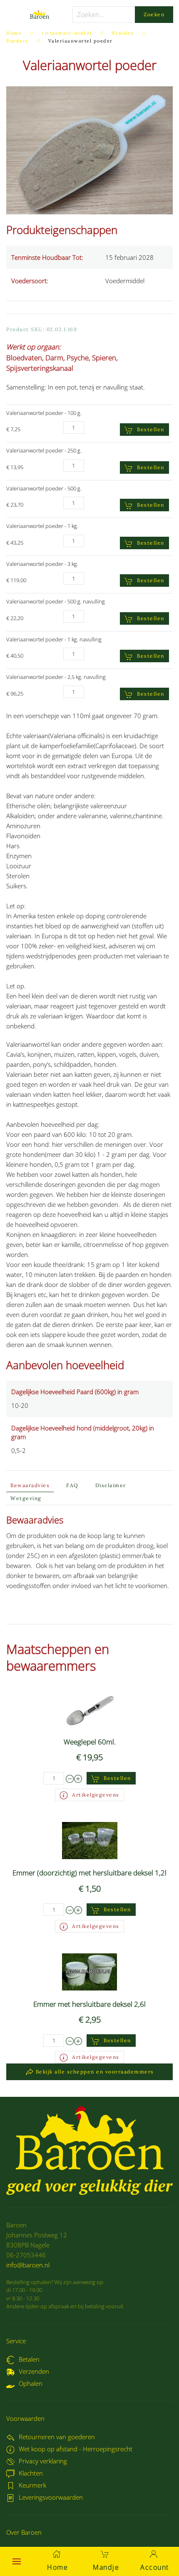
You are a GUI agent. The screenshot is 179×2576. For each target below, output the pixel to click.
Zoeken (154, 14)
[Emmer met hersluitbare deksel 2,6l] (89, 1971)
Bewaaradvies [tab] (30, 1485)
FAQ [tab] (72, 1485)
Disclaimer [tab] (111, 1485)
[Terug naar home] (39, 15)
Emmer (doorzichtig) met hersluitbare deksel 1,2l (89, 1873)
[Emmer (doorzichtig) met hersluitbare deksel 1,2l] (90, 1840)
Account (155, 2567)
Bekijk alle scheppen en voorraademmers (95, 2072)
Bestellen (151, 429)
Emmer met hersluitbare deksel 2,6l (89, 2004)
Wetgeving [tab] (26, 1498)
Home (57, 2567)
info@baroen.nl (28, 2265)
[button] (17, 2561)
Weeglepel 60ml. (90, 1742)
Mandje (106, 2567)
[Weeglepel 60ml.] (90, 1709)
